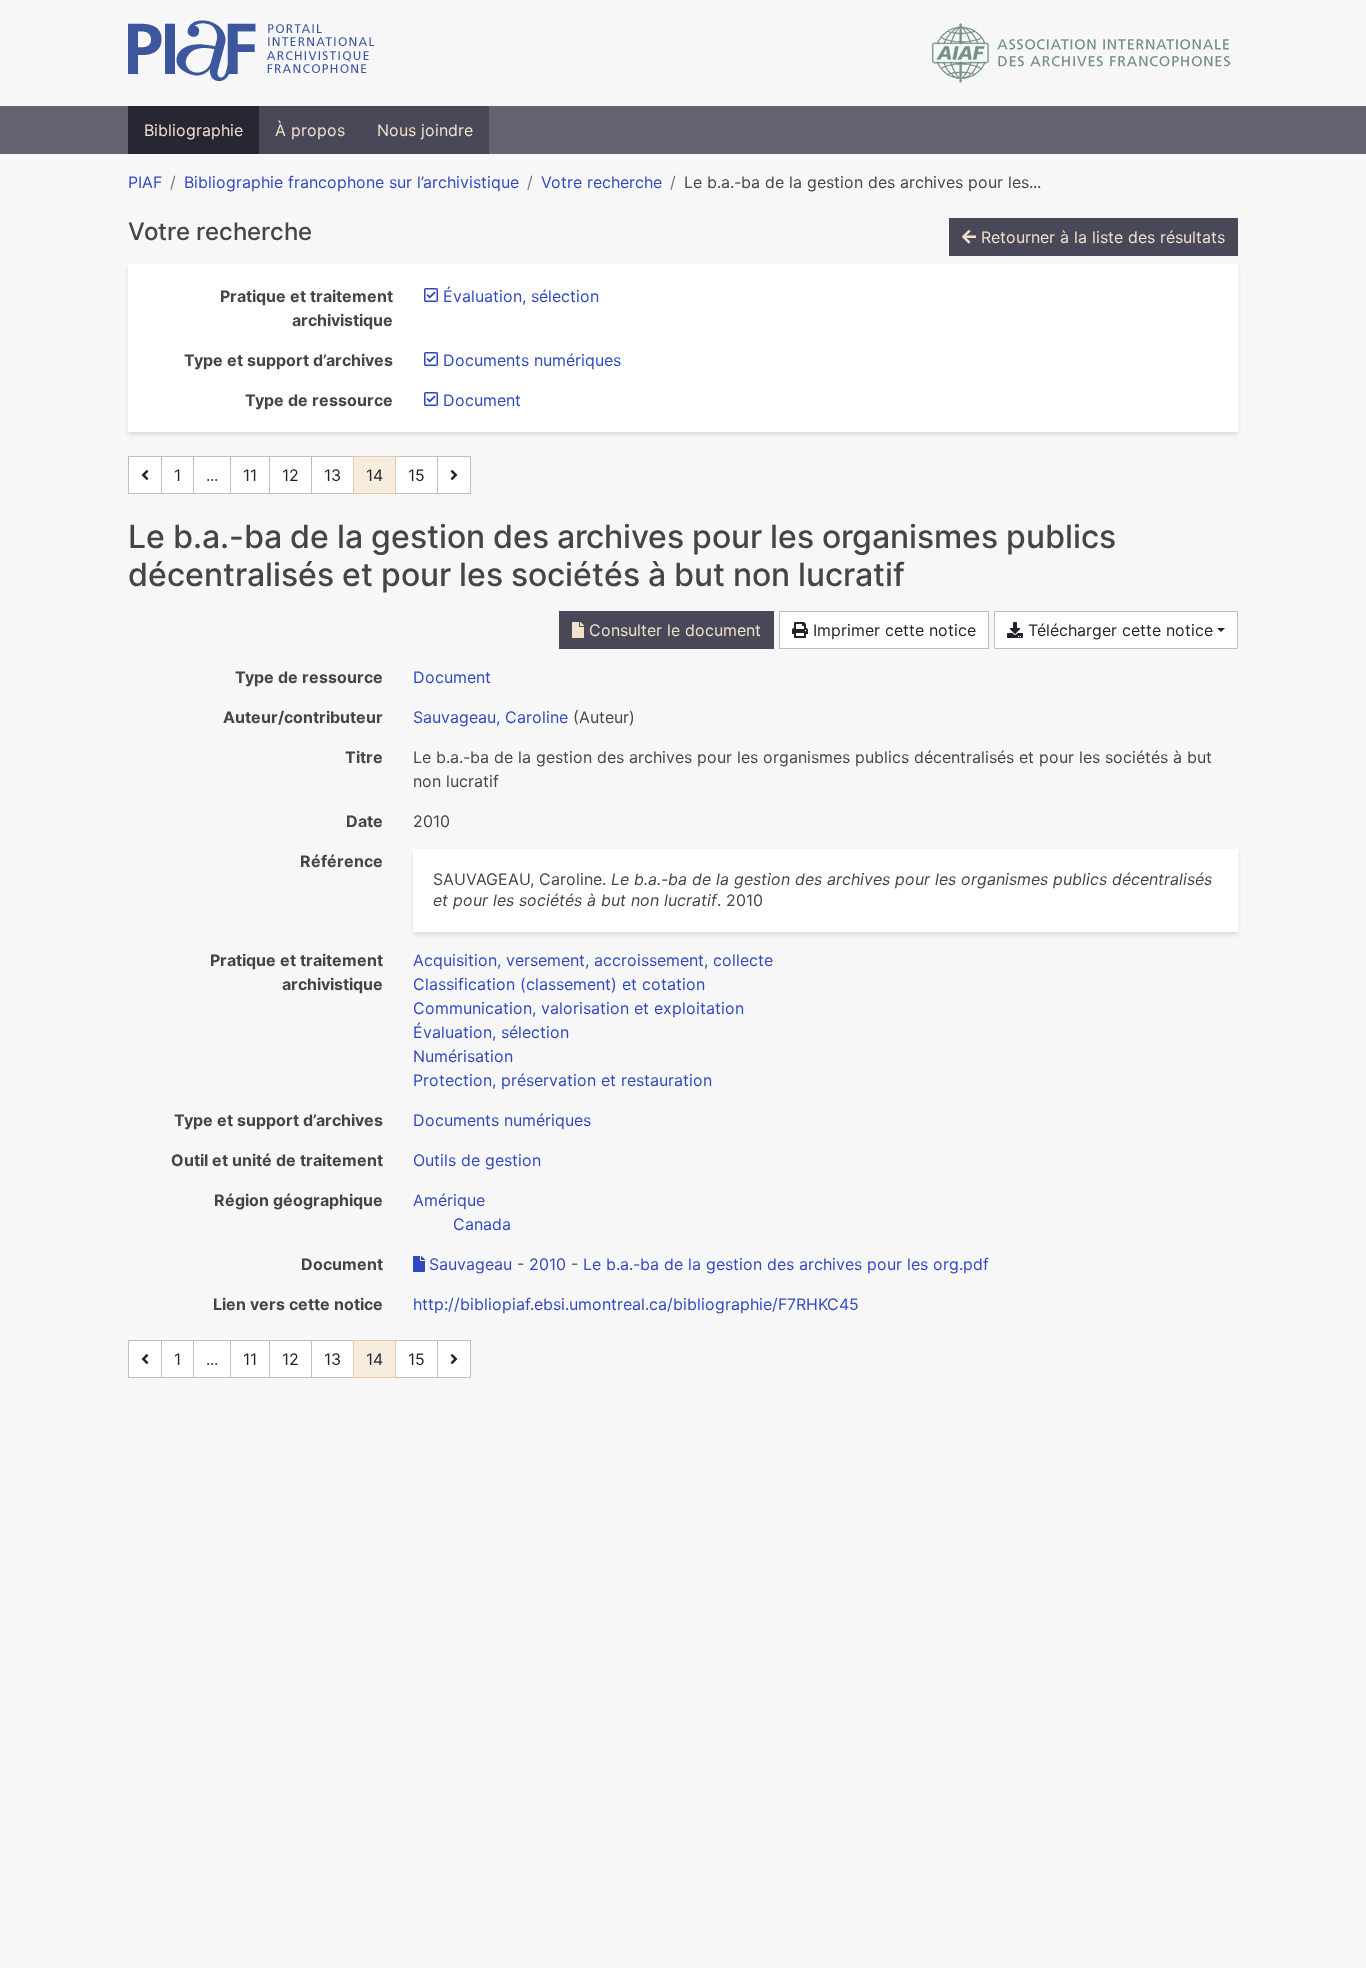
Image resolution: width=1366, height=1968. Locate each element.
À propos (310, 130)
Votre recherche (601, 182)
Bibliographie (193, 130)
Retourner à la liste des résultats (1100, 237)
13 (332, 475)
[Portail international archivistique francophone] (251, 53)
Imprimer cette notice (892, 630)
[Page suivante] (454, 475)
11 (250, 475)
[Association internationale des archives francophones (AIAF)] (1081, 53)
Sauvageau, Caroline (490, 717)
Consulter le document (672, 630)
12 (290, 475)
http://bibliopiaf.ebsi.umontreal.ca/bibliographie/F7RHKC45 (636, 1304)
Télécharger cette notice (1118, 630)
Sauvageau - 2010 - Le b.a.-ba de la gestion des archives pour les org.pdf (709, 1264)
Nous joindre (425, 130)
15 (416, 475)
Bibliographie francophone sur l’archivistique (351, 182)
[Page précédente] (145, 475)
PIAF (145, 182)
